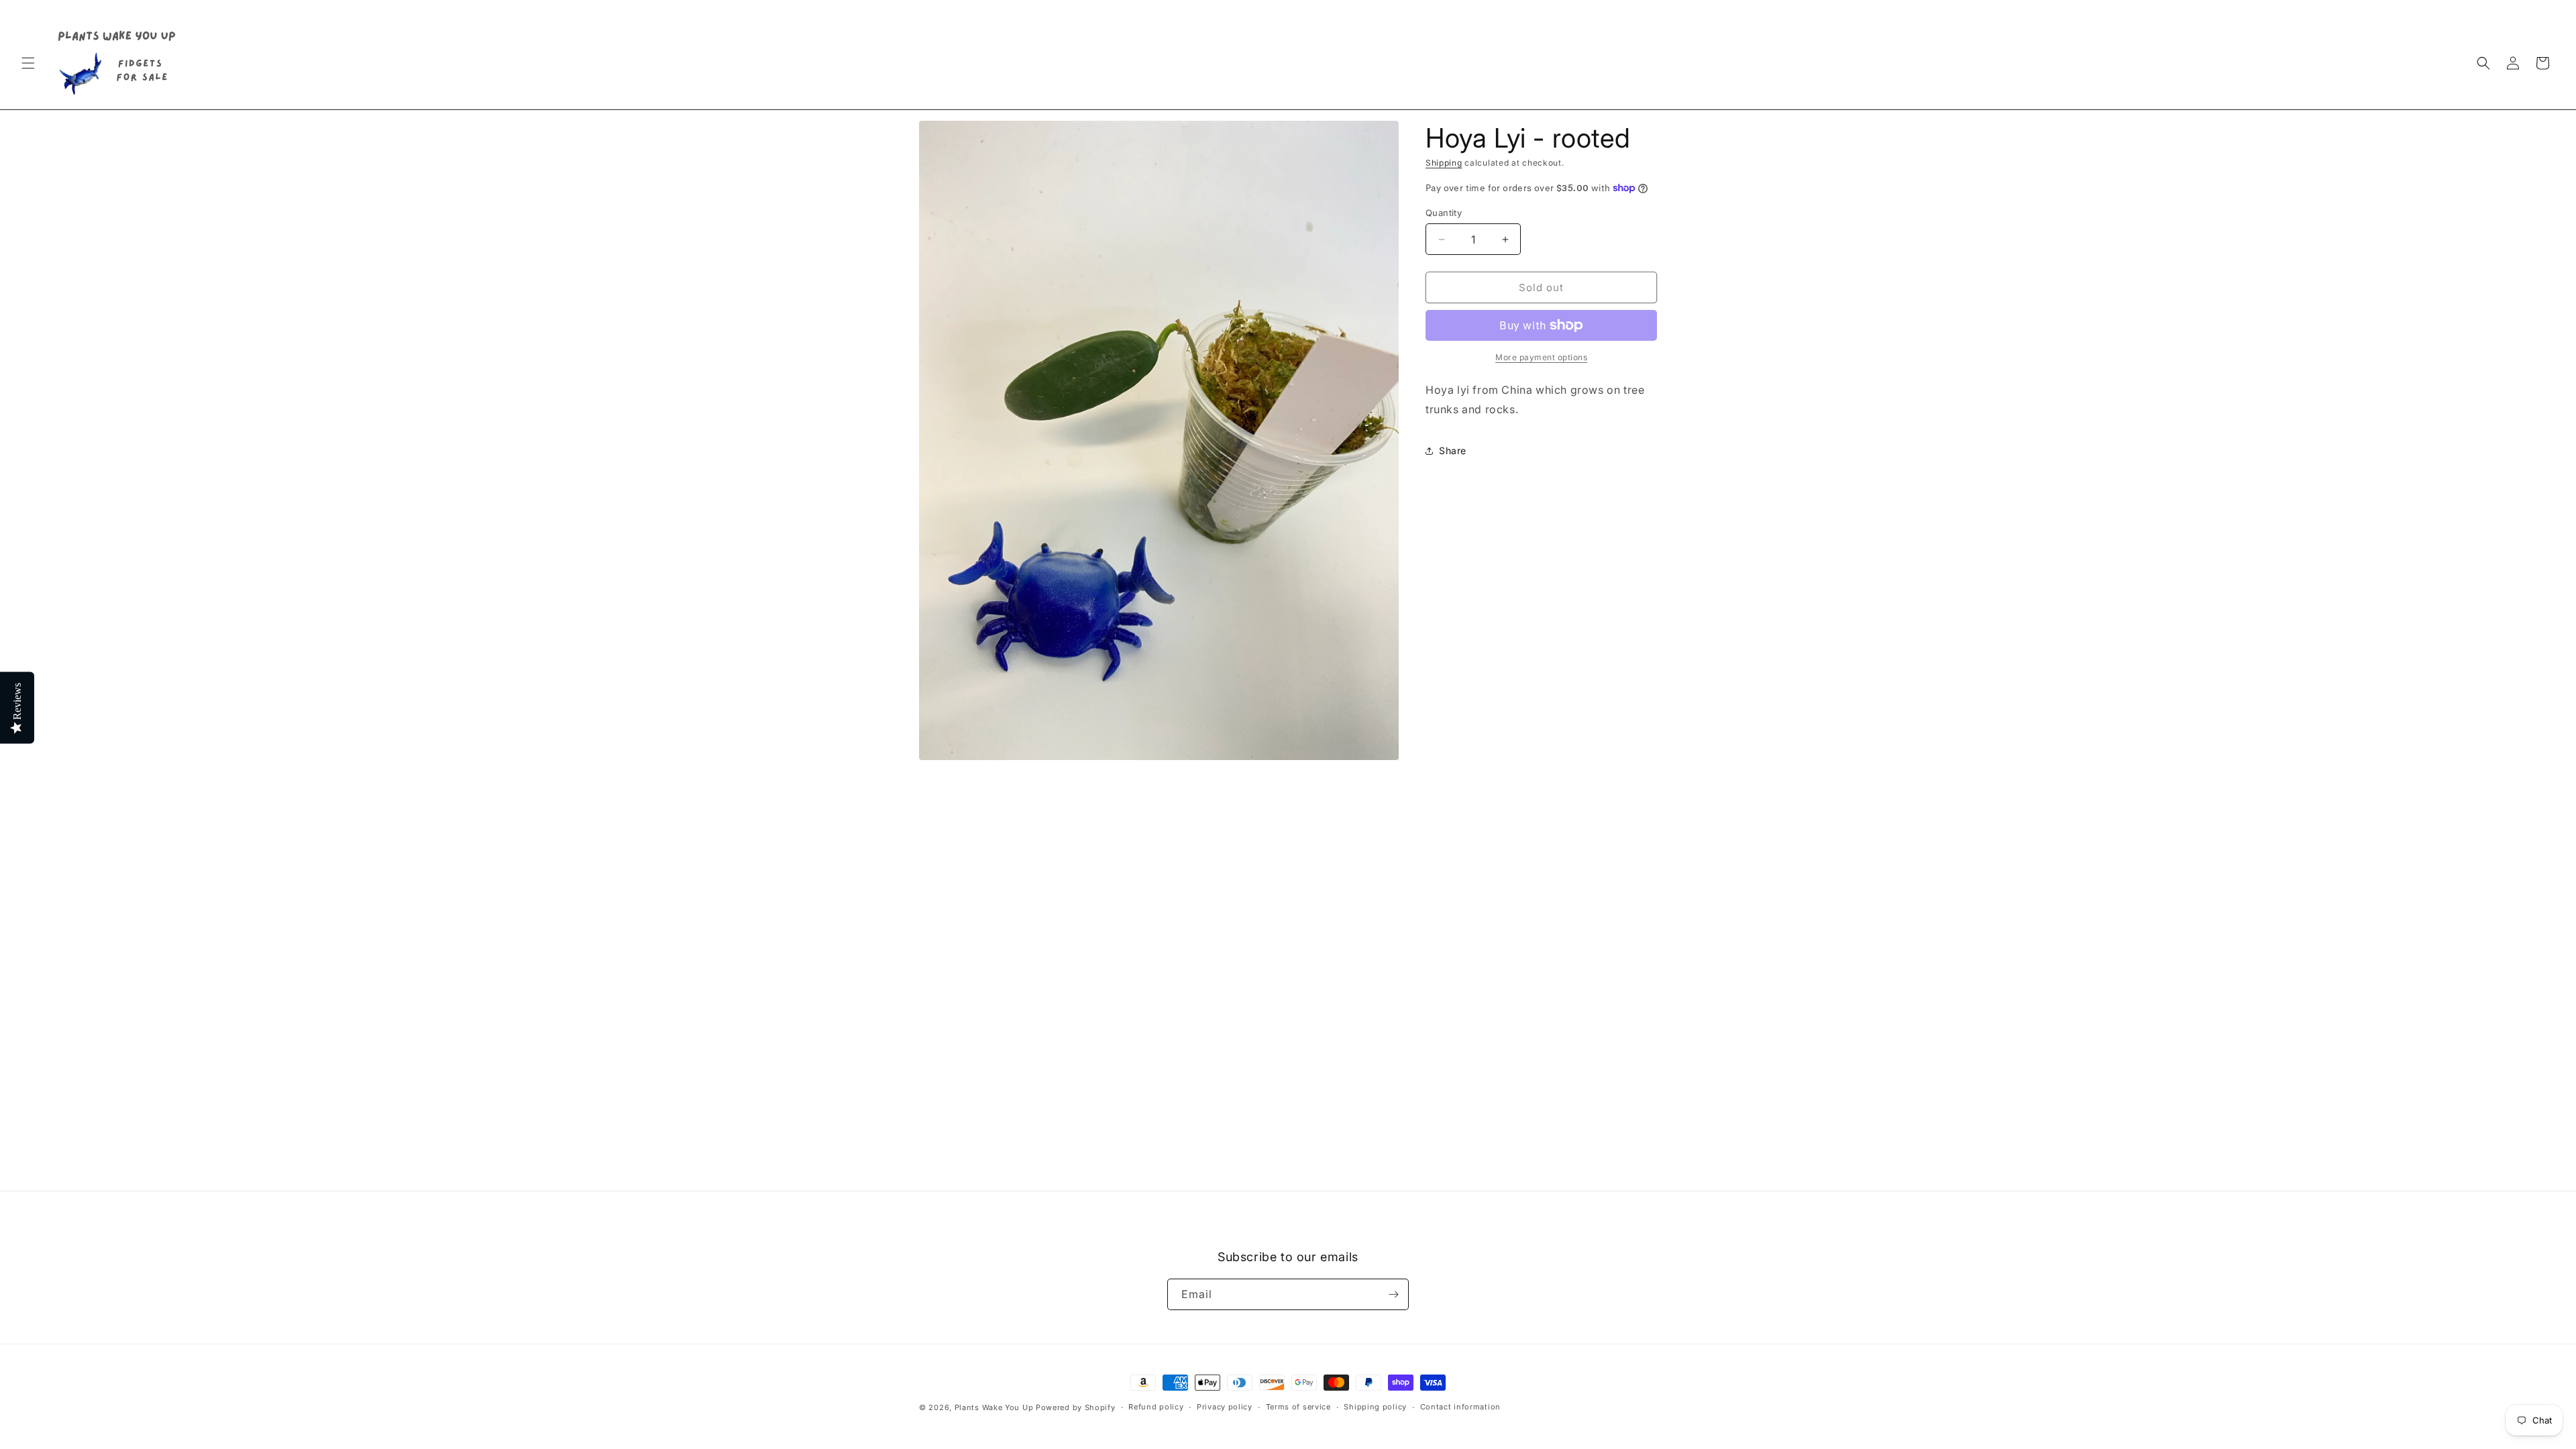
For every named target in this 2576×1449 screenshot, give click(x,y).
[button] (28, 63)
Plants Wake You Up (994, 1407)
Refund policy (1156, 1407)
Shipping (1444, 163)
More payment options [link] (1541, 357)
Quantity (1444, 213)
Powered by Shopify (1076, 1407)
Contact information (1460, 1407)
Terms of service (1298, 1407)
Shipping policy (1375, 1407)
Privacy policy (1225, 1407)
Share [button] (1453, 450)
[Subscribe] (1393, 1294)
